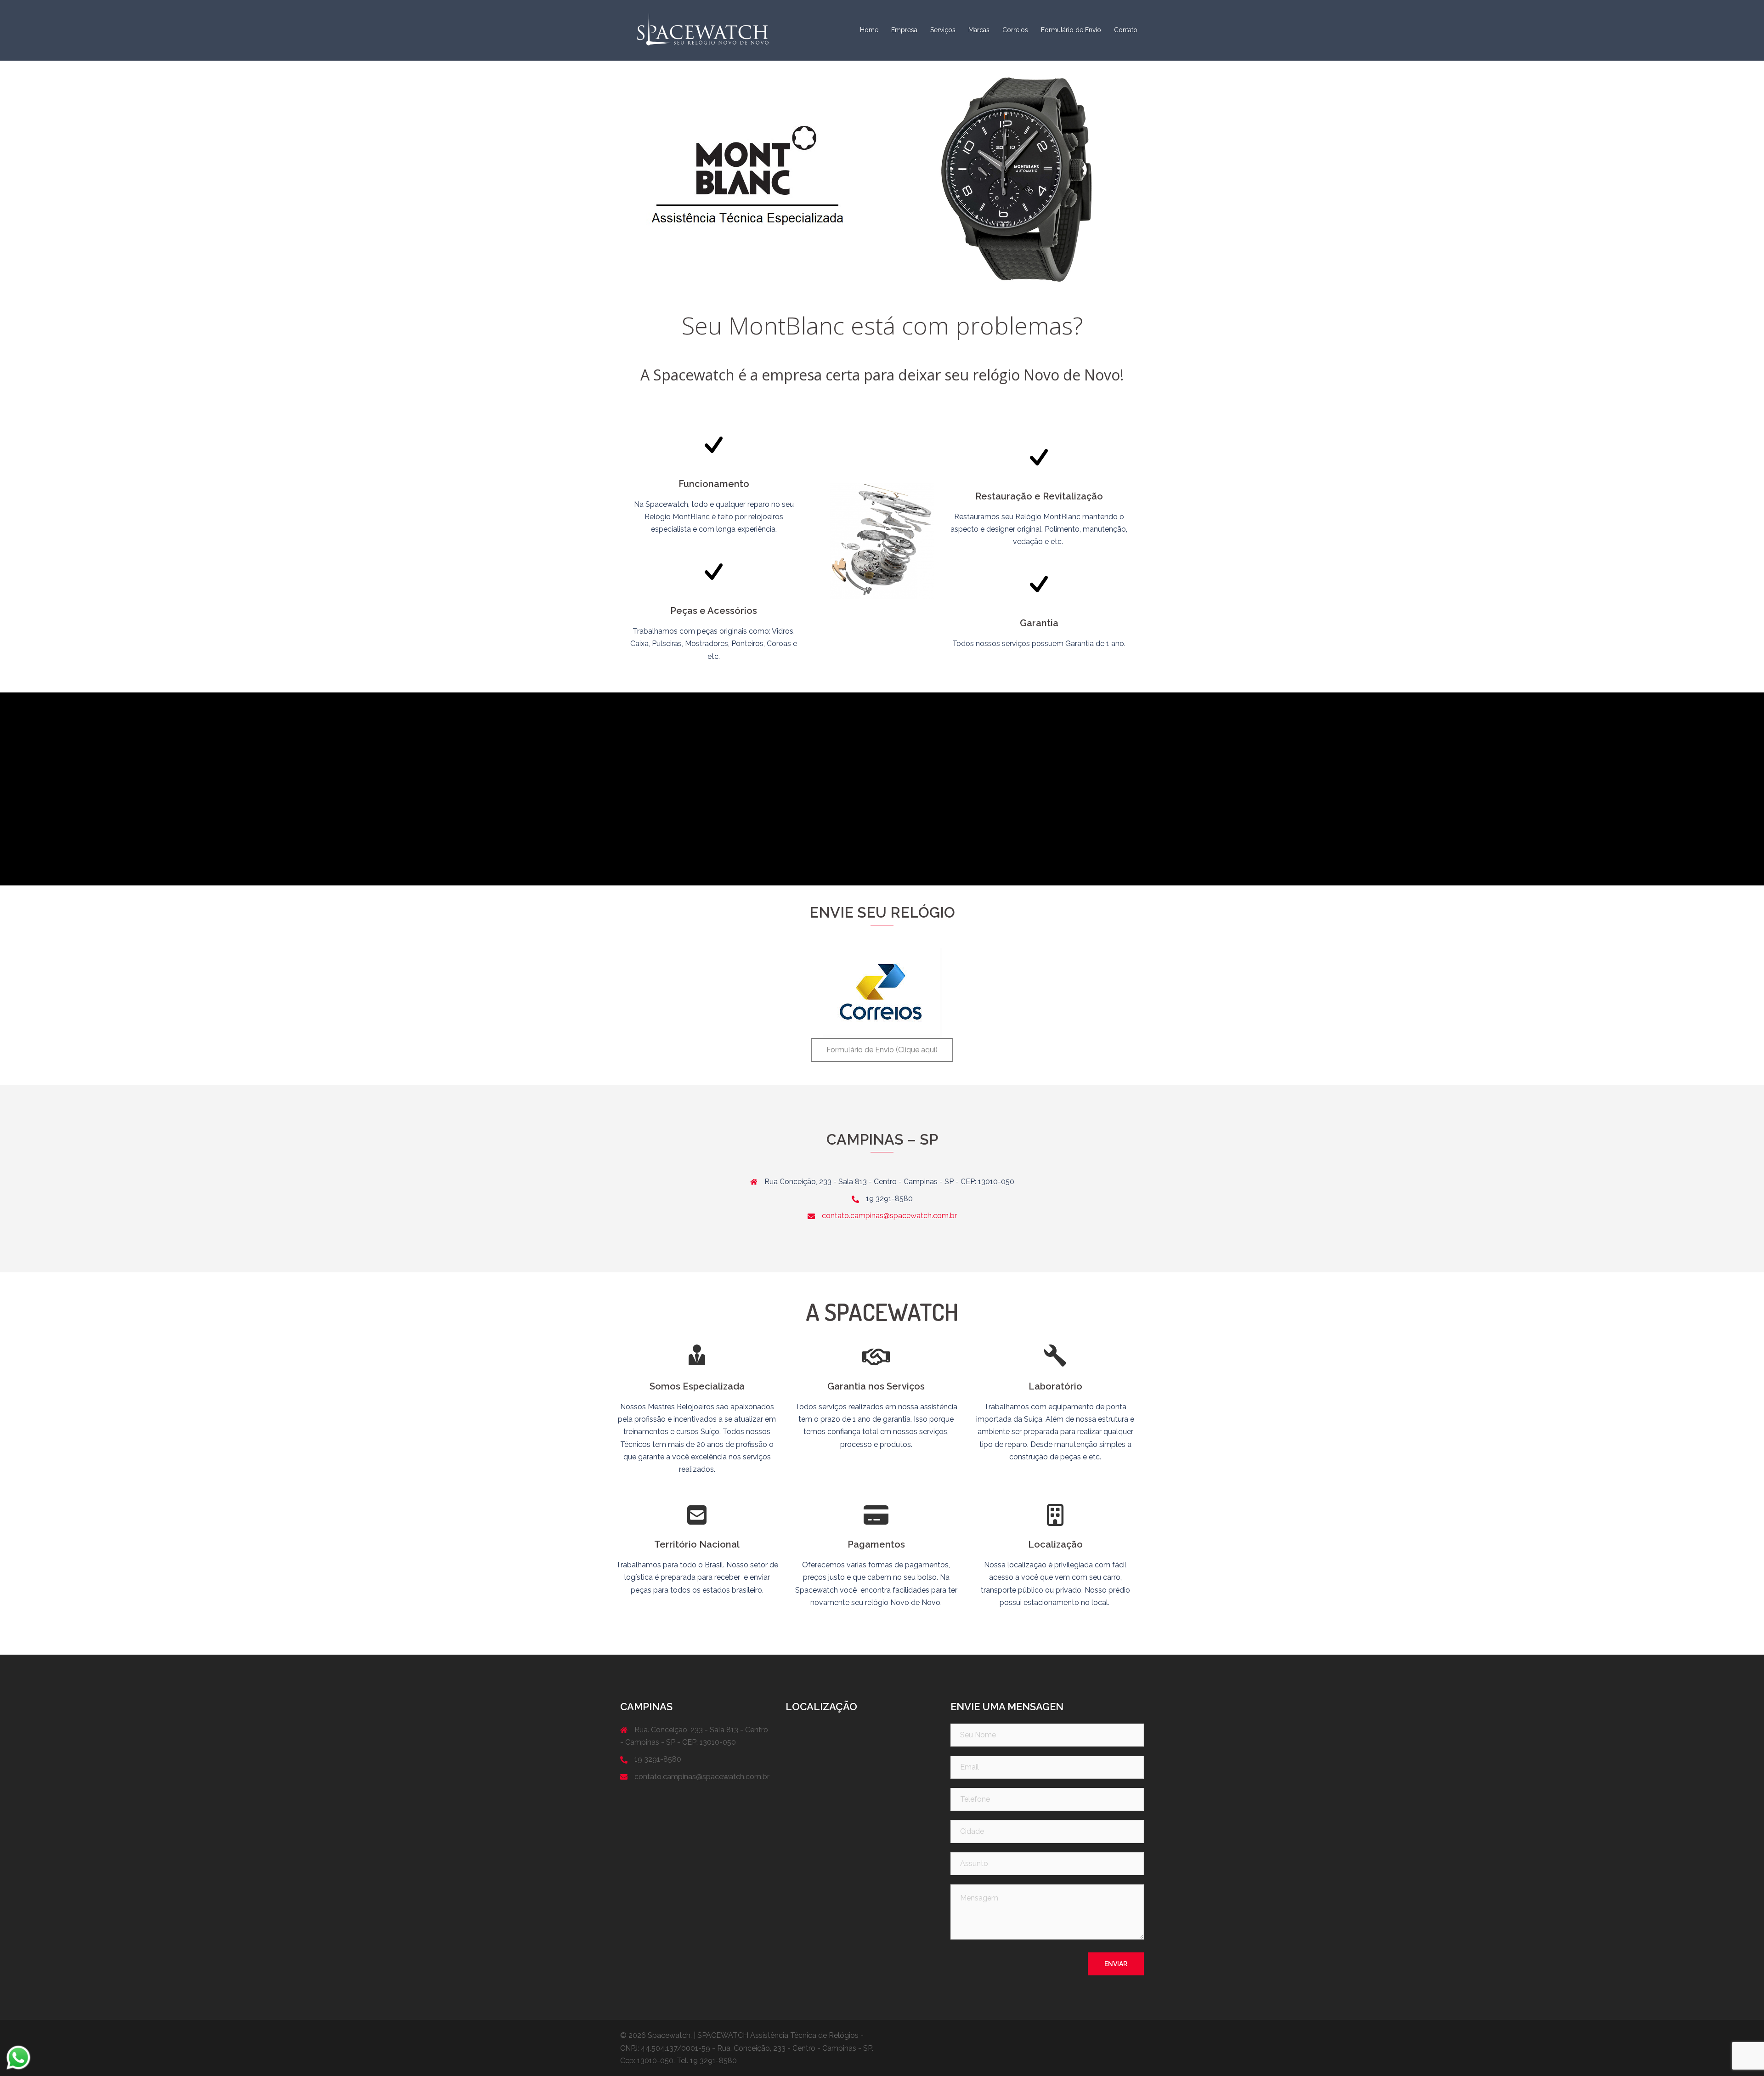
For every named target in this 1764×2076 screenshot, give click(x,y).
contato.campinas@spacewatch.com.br (889, 1216)
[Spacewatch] (703, 30)
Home (869, 30)
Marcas (979, 30)
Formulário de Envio (1071, 30)
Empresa (904, 30)
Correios (1015, 30)
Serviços (943, 30)
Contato (1126, 30)
